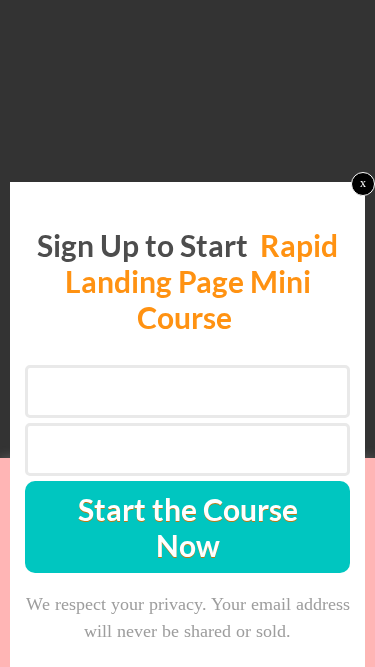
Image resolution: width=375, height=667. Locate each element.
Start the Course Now (188, 527)
